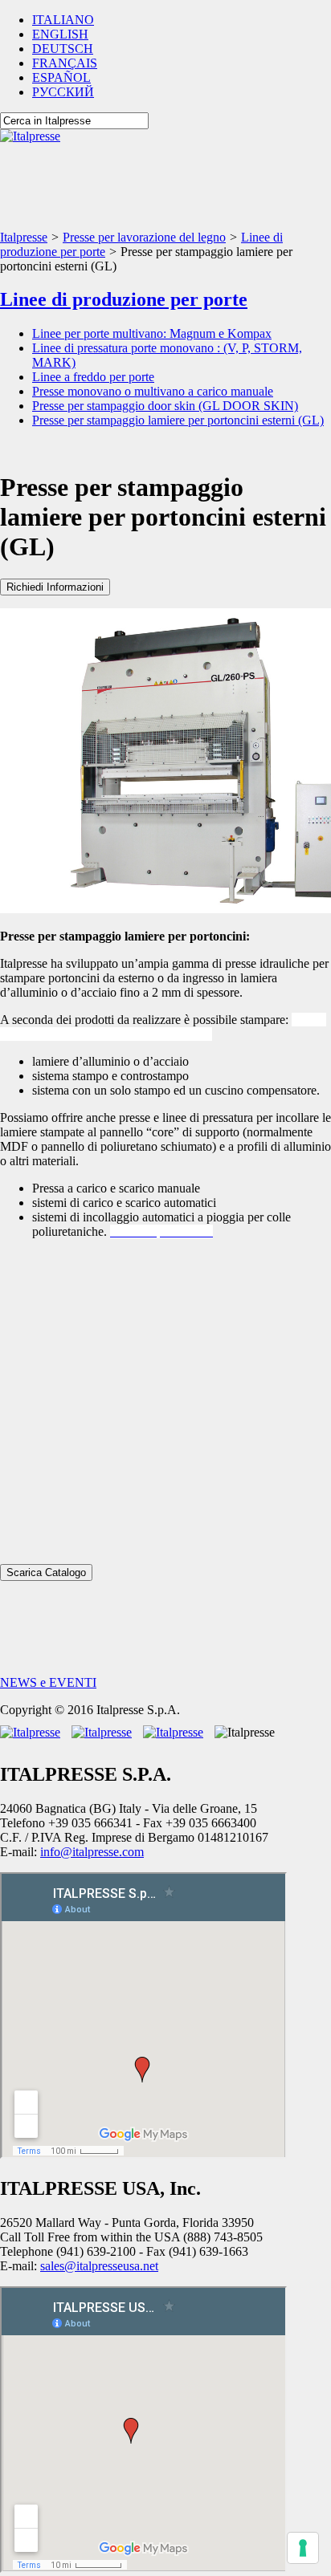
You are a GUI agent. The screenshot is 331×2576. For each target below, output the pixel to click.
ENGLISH (60, 34)
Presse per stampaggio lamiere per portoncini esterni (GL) (178, 420)
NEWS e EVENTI (48, 1682)
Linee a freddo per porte (93, 377)
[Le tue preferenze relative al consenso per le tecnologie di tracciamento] (303, 2548)
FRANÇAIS (65, 63)
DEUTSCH (63, 49)
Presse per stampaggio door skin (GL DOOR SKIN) (165, 406)
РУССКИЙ (63, 92)
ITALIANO (63, 20)
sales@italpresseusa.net (99, 2266)
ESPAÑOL (61, 77)
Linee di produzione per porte (124, 299)
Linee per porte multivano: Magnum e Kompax (152, 333)
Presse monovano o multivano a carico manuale (153, 391)
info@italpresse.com (92, 1852)
